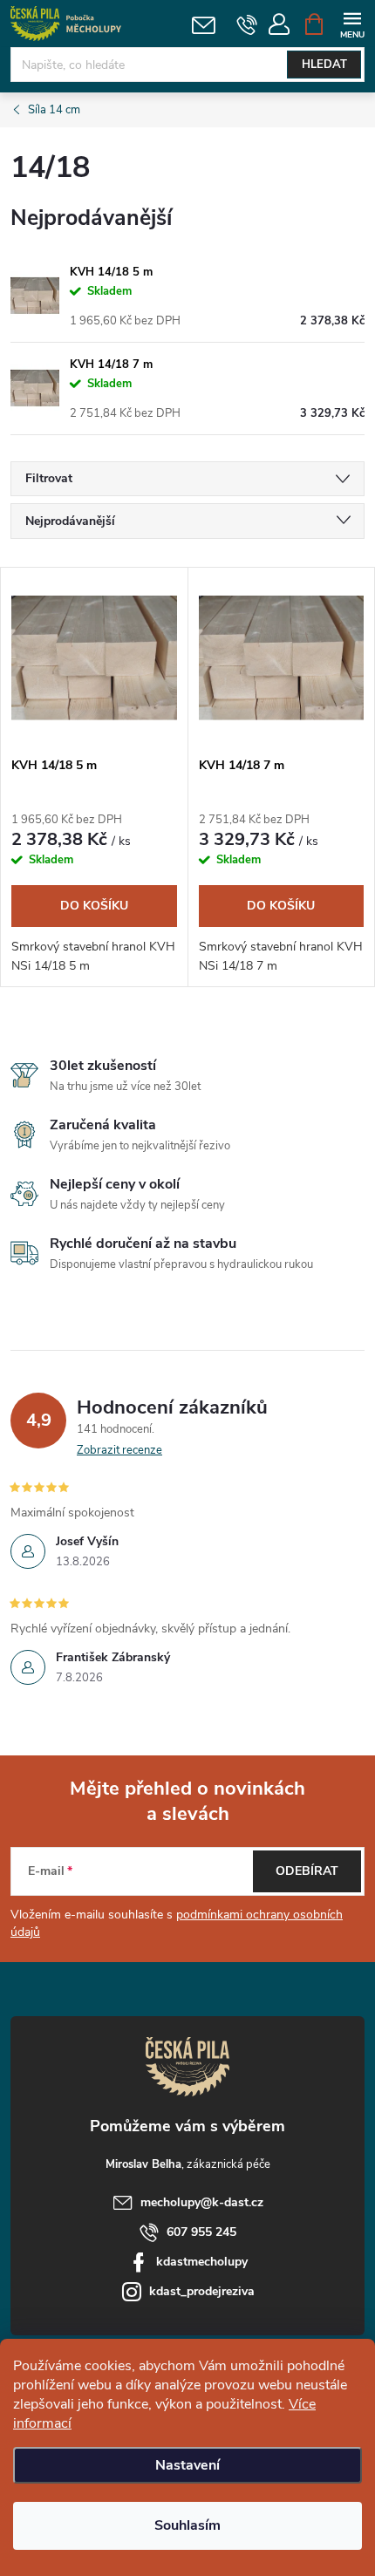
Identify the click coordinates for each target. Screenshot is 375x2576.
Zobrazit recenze (119, 1450)
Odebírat (307, 1871)
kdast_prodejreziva (202, 2291)
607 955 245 (201, 2232)
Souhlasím (187, 2525)
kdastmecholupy (202, 2262)
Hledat (324, 65)
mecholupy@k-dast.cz (202, 2202)
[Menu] (352, 23)
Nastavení (187, 2465)
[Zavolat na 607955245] (247, 24)
